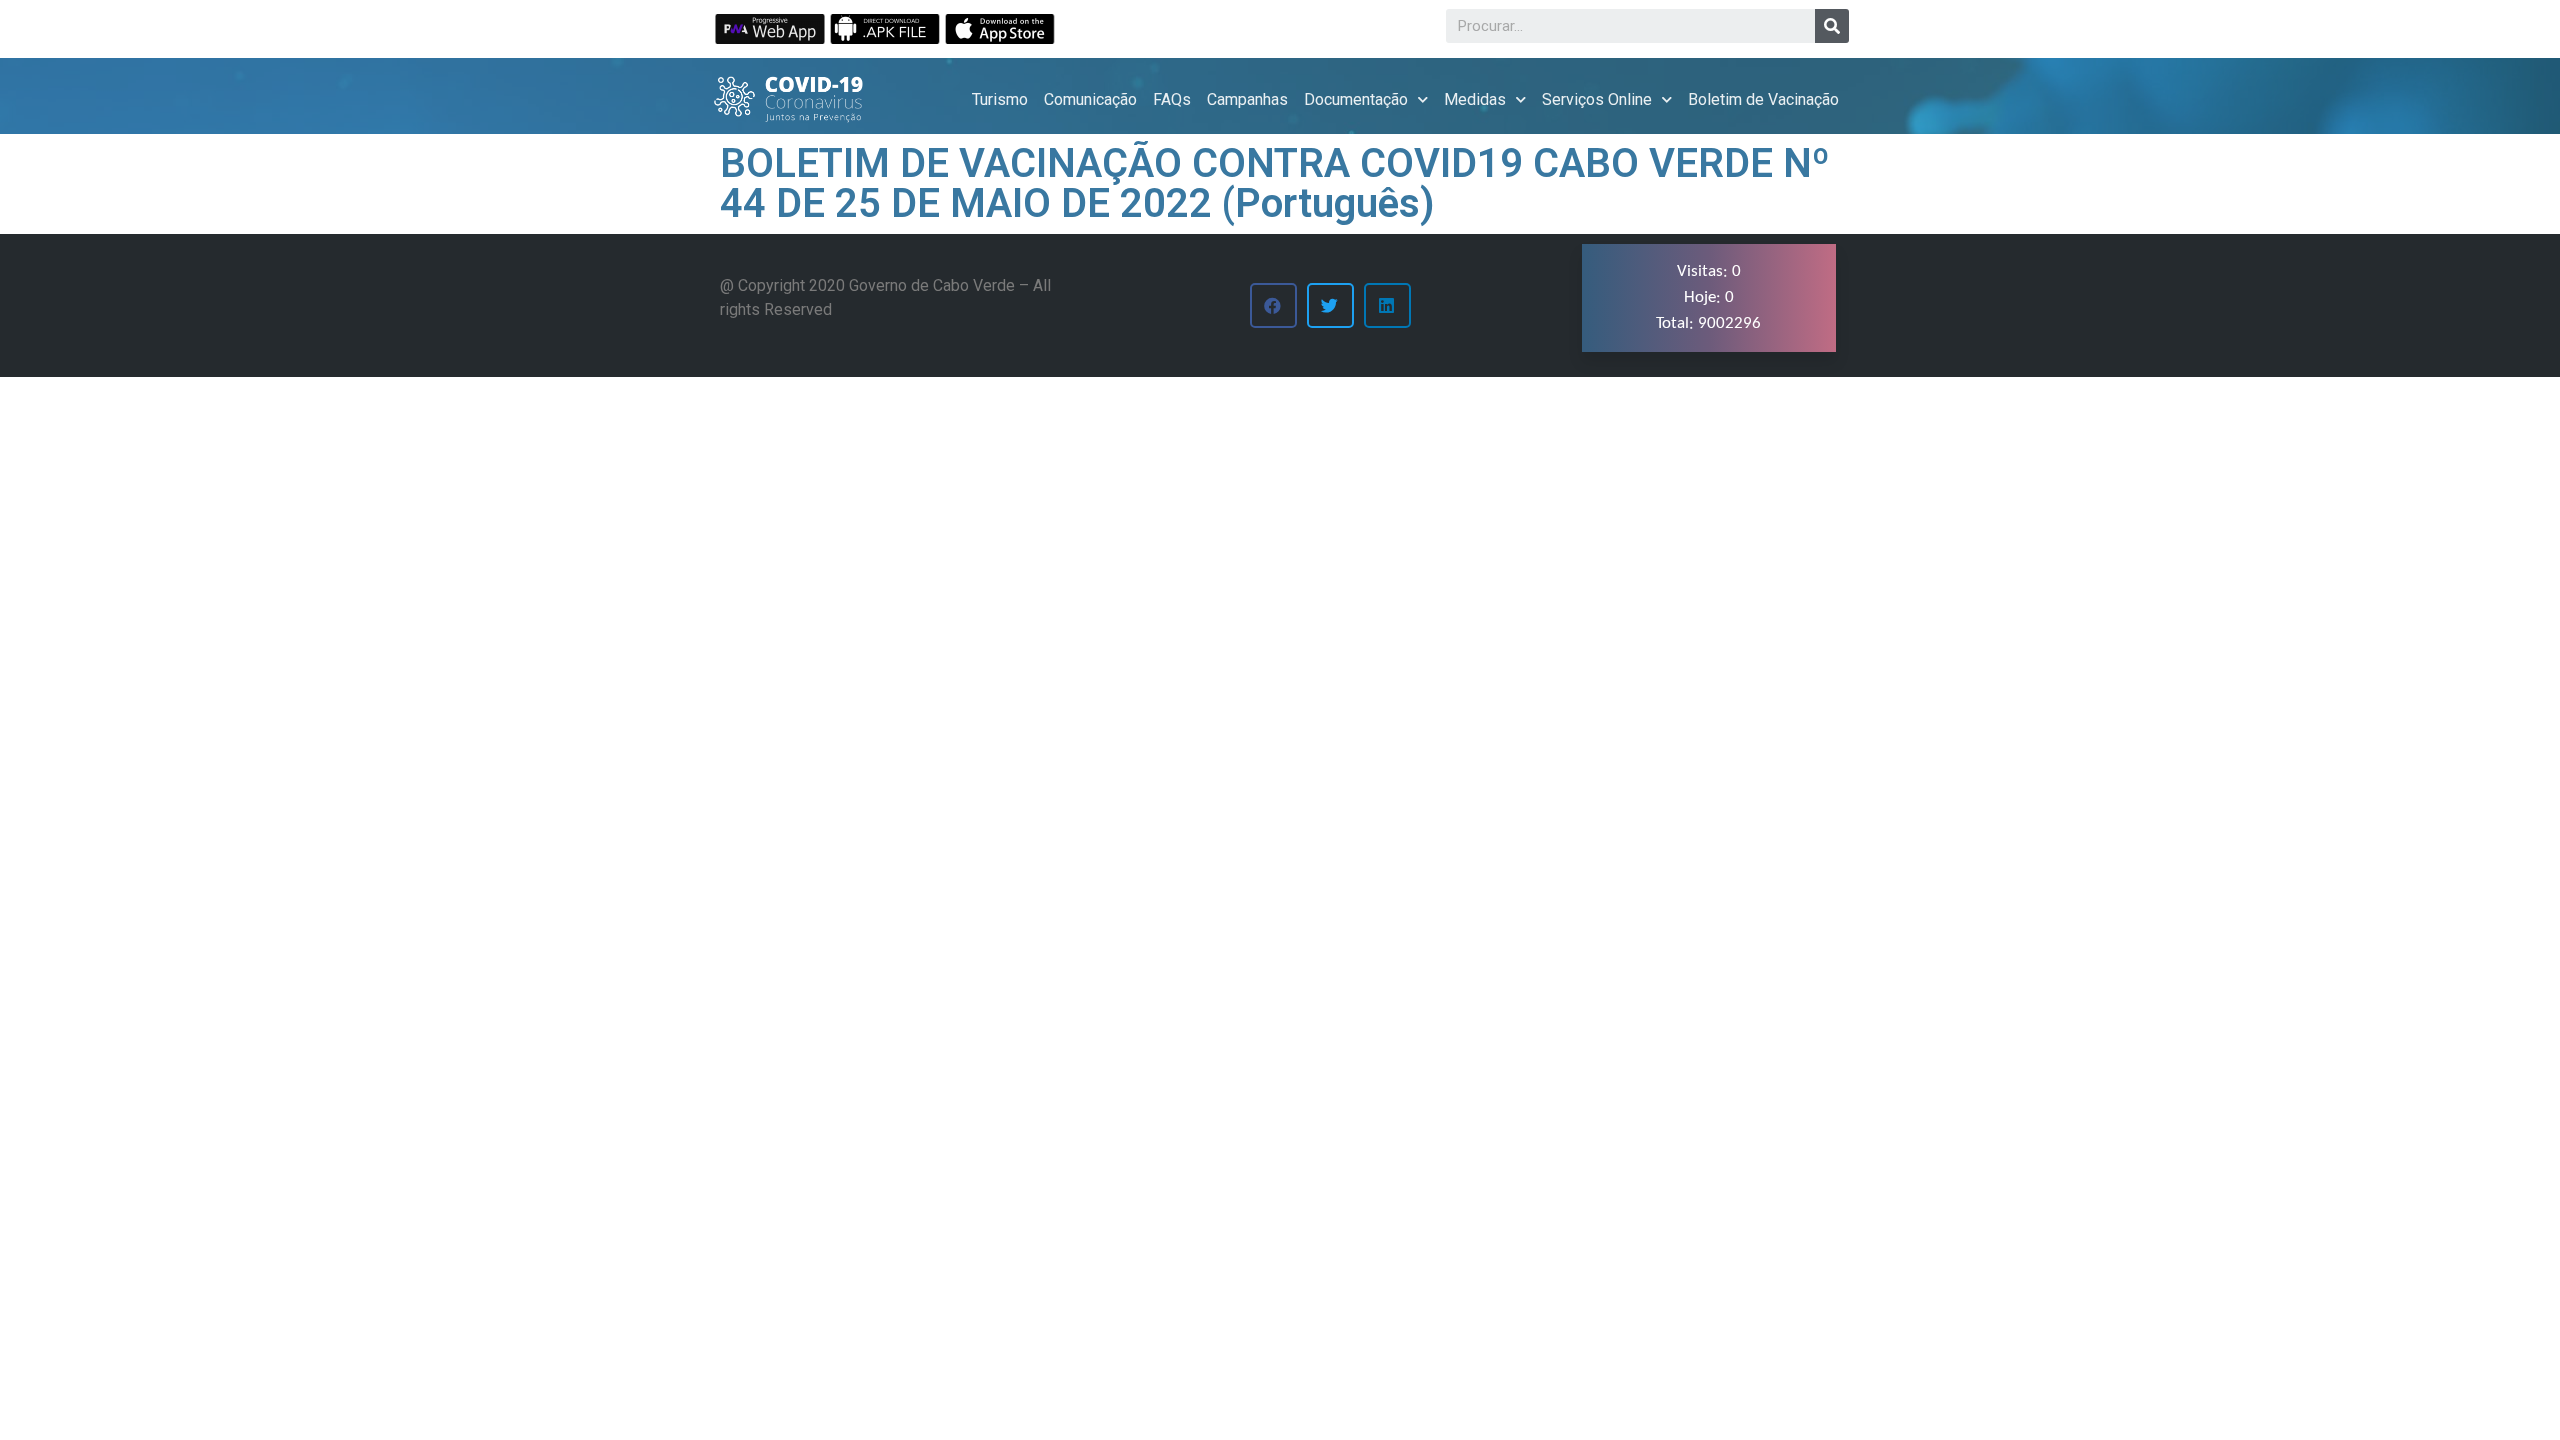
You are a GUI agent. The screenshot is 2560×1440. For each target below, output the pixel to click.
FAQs (1172, 99)
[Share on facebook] (1273, 305)
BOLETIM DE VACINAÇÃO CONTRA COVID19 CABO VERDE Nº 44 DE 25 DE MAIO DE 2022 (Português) (1275, 183)
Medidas (1475, 99)
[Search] (1832, 26)
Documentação (1356, 99)
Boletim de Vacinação (1763, 99)
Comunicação (1090, 99)
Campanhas (1247, 99)
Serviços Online (1597, 99)
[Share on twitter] (1330, 305)
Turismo (1000, 99)
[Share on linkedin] (1387, 305)
